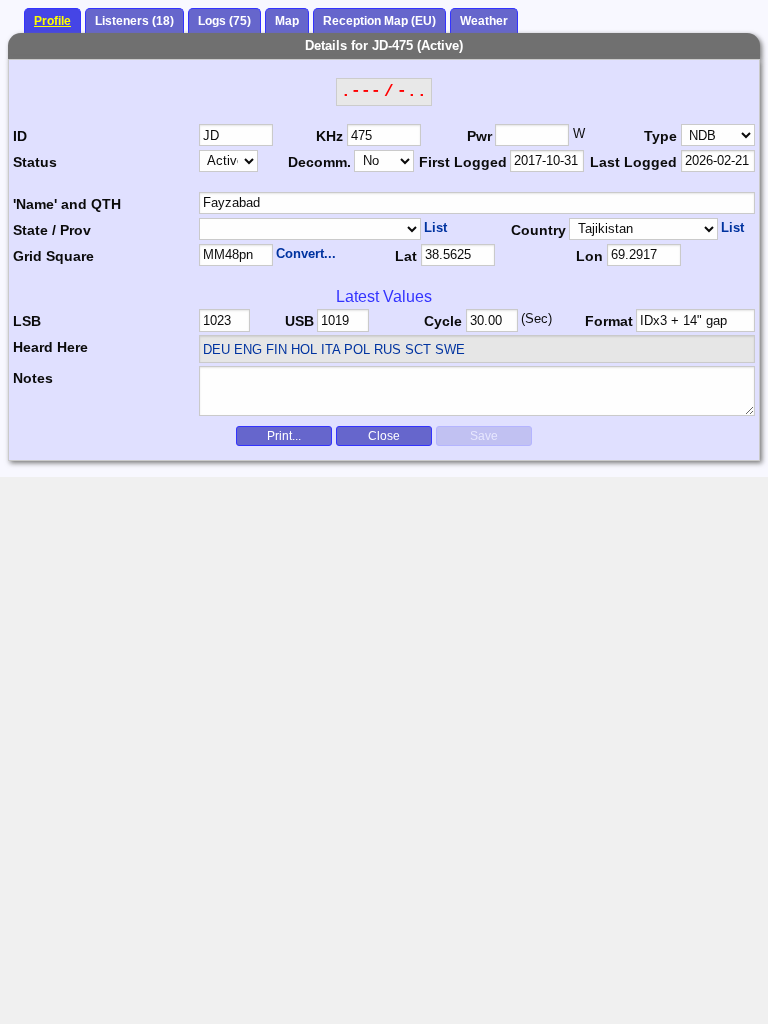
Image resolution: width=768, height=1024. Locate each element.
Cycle (443, 321)
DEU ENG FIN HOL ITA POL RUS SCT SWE (334, 349)
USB (299, 321)
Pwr (479, 136)
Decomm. (319, 162)
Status (35, 162)
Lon (589, 256)
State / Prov (52, 230)
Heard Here (50, 347)
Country (538, 230)
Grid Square (53, 256)
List (435, 227)
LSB (27, 321)
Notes (33, 378)
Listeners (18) (134, 21)
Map (287, 21)
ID (20, 136)
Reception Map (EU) (379, 21)
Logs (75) (224, 21)
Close (384, 436)
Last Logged (633, 162)
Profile (52, 21)
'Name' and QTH (67, 204)
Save (484, 436)
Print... (284, 436)
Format (609, 321)
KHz (329, 136)
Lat (406, 256)
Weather (484, 21)
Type (660, 136)
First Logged (463, 162)
